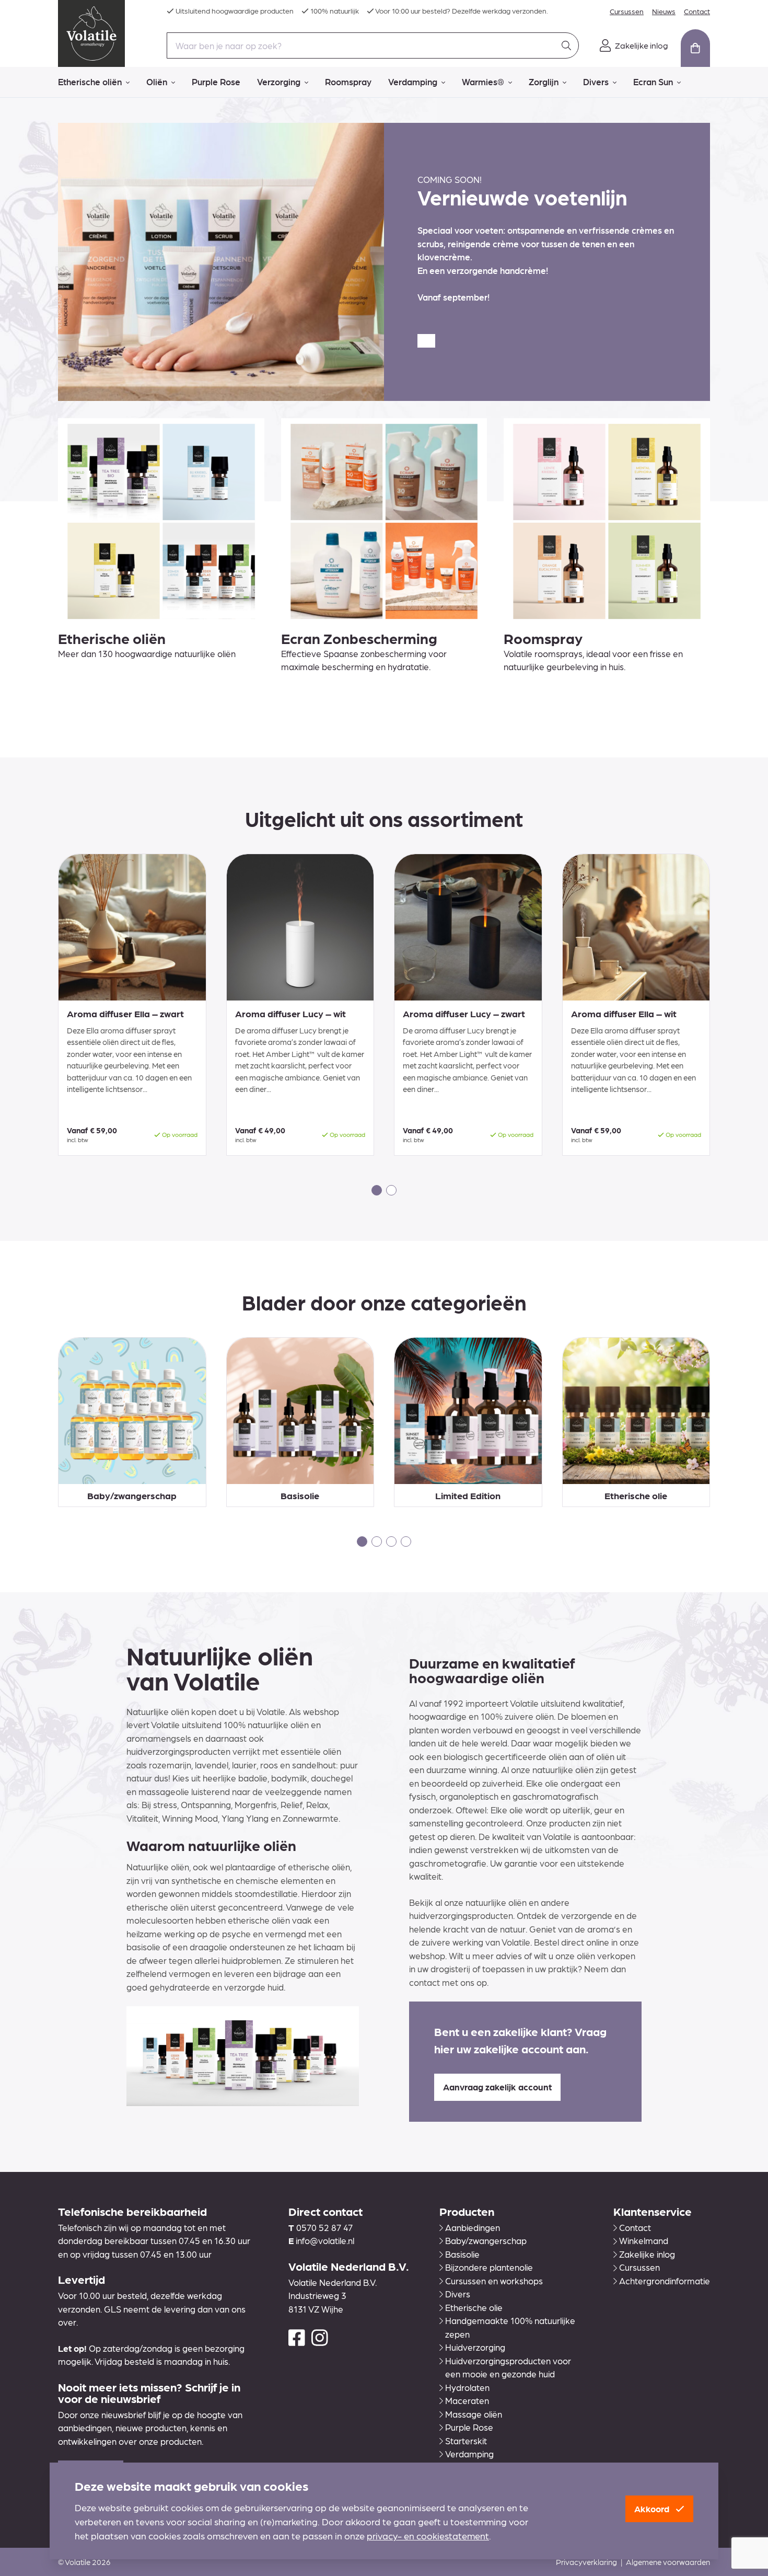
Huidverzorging (475, 2347)
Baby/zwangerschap (486, 2240)
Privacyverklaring (586, 2562)
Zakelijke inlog (647, 2254)
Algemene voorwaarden (668, 2562)
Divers (596, 82)
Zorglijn (544, 82)
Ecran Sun (653, 82)
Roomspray (348, 82)
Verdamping (413, 82)
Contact (697, 11)
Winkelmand (644, 2240)
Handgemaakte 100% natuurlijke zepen (510, 2327)
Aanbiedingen (473, 2227)
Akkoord (653, 2509)
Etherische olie (474, 2307)
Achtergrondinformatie (665, 2281)
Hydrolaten (467, 2387)
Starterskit (466, 2441)
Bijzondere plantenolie (489, 2267)
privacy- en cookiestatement (428, 2535)
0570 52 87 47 (324, 2227)
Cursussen (627, 11)
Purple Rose (216, 82)
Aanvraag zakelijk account (497, 2087)
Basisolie (462, 2254)
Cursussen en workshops (494, 2281)
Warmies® (483, 82)
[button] (377, 1190)
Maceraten (467, 2400)
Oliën (157, 82)
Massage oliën (474, 2414)
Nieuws (664, 11)
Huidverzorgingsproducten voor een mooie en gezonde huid (508, 2367)
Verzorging (279, 82)
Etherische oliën (90, 82)
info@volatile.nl (325, 2240)
